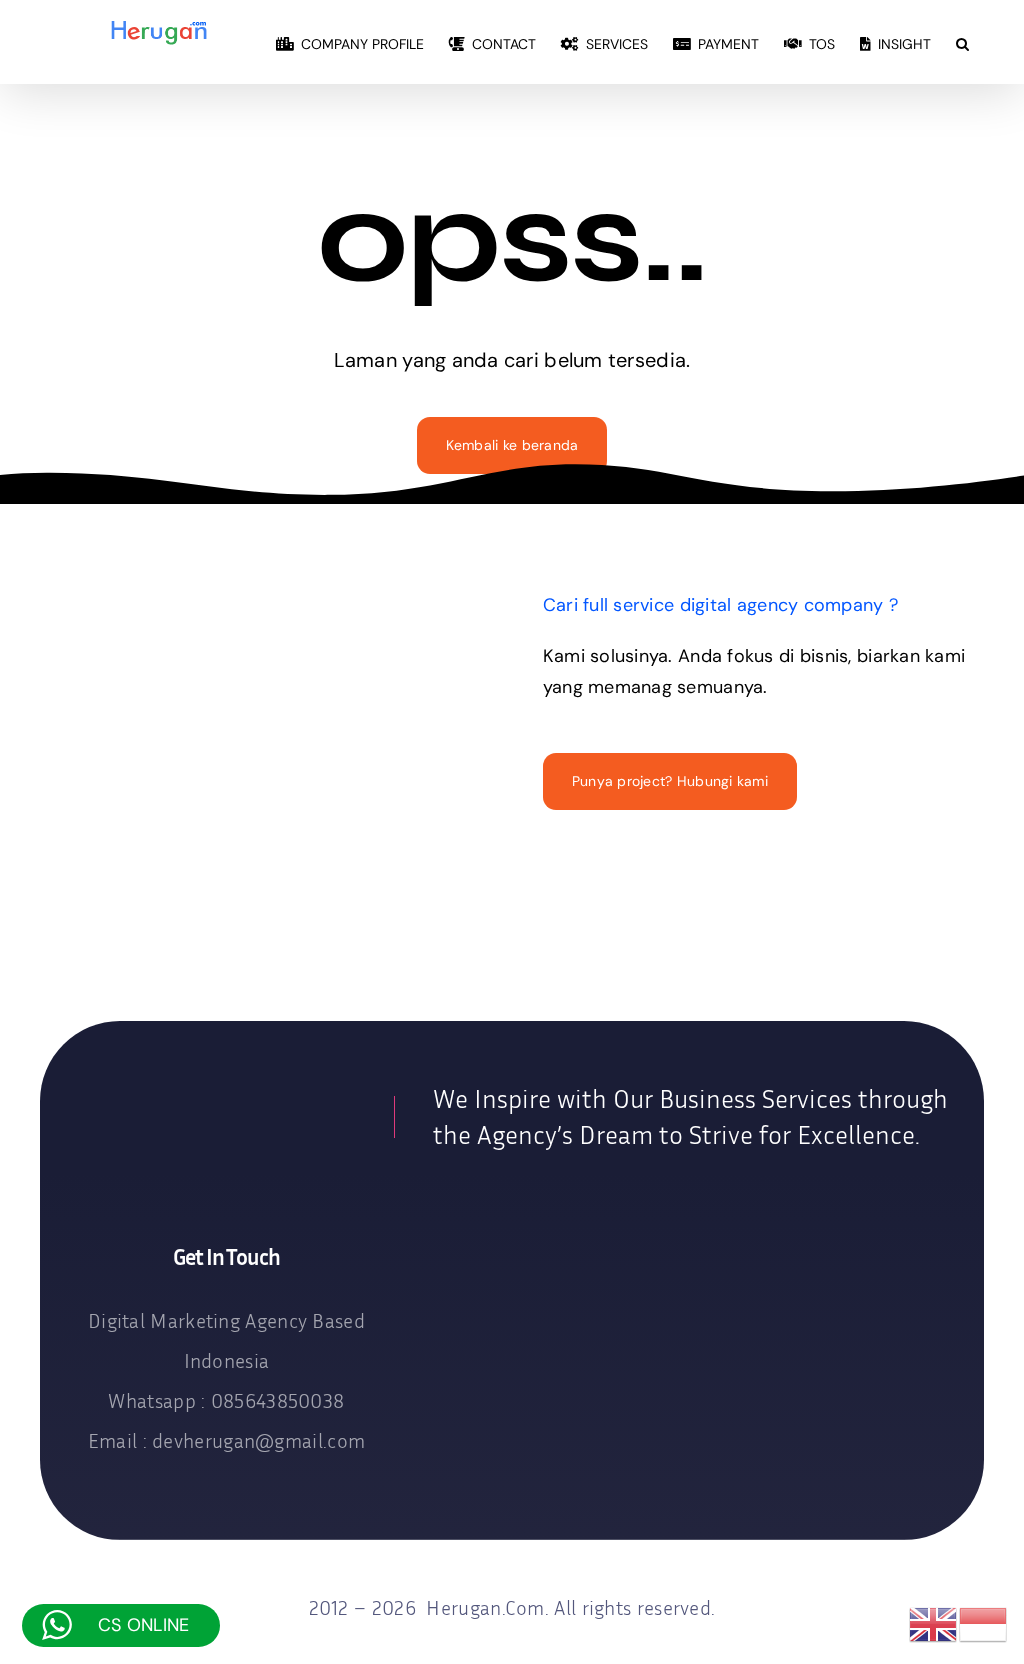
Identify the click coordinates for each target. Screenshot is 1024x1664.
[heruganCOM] (217, 1109)
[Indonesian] (984, 1624)
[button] (962, 42)
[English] (934, 1624)
